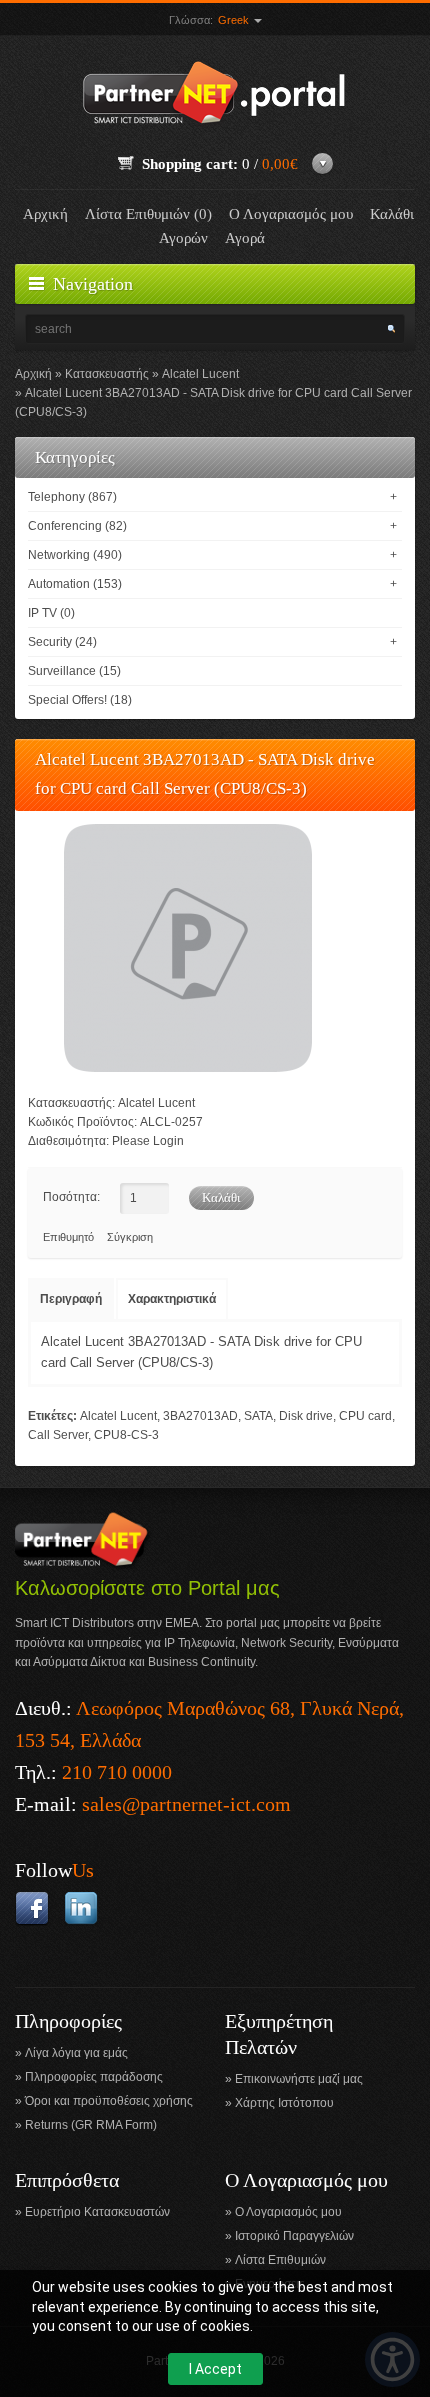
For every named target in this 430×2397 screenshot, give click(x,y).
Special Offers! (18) (80, 700)
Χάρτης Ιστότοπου (284, 2103)
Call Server (58, 1435)
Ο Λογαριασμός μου (291, 214)
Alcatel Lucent (200, 374)
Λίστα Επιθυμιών (280, 2260)
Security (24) (62, 642)
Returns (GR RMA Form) (91, 2125)
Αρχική (45, 214)
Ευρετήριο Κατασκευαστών (97, 2212)
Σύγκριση (130, 1237)
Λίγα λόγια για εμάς (76, 2053)
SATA (258, 1416)
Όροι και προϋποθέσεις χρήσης (109, 2101)
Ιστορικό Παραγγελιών (294, 2236)
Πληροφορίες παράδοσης (94, 2077)
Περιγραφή (71, 1299)
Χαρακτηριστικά (172, 1299)
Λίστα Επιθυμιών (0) (148, 214)
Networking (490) (75, 555)
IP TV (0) (51, 613)
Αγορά (245, 238)
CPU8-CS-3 (126, 1435)
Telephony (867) (72, 497)
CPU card (365, 1416)
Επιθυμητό (68, 1237)
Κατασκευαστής (107, 374)
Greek (235, 20)
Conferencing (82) (77, 526)
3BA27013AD (200, 1416)
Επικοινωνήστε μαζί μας (299, 2079)
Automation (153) (75, 584)
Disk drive (306, 1416)
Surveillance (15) (74, 671)
